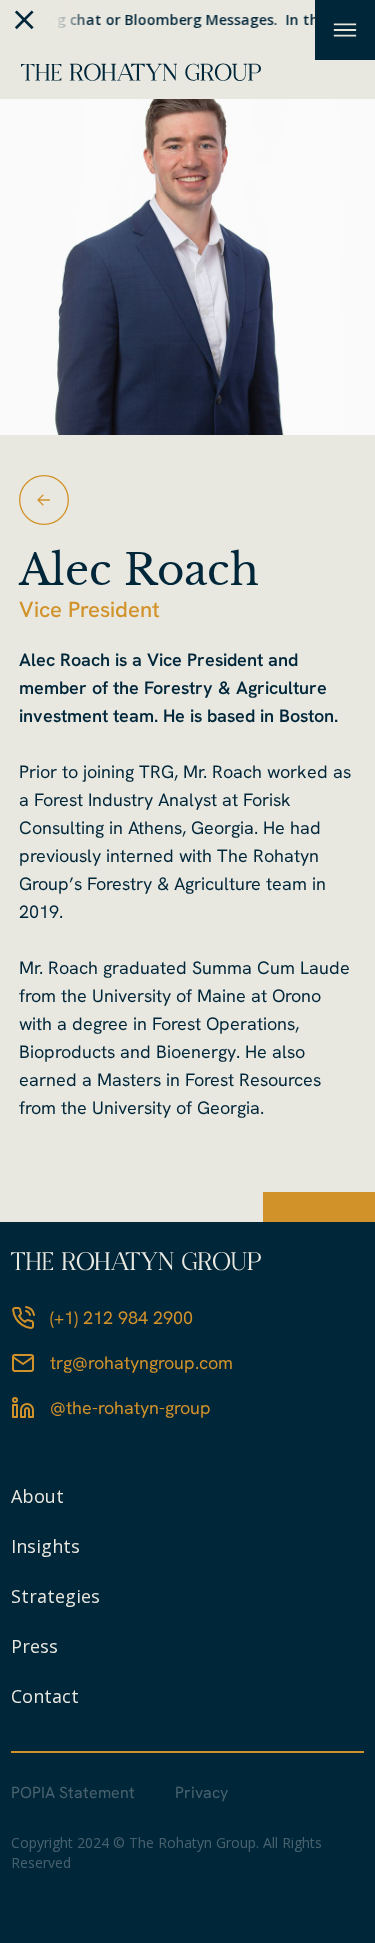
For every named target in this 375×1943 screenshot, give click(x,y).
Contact (45, 1696)
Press (34, 1646)
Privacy (201, 1793)
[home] (136, 69)
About (37, 1496)
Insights (45, 1546)
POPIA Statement (73, 1793)
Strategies (55, 1596)
